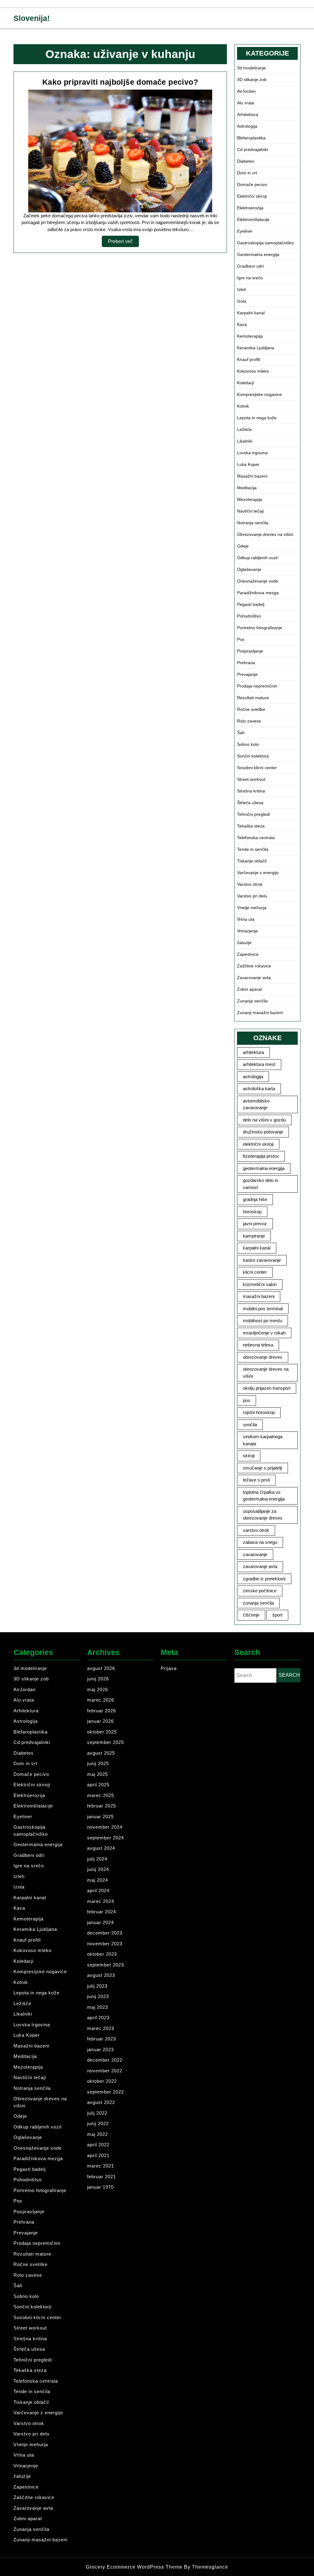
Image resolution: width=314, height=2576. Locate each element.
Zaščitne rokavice (254, 966)
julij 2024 (97, 1859)
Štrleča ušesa (250, 803)
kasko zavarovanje (262, 1260)
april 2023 (98, 2018)
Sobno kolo (248, 744)
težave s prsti (256, 1480)
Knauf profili (249, 359)
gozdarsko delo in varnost (260, 1184)
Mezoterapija (250, 499)
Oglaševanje (249, 569)
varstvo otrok (256, 1530)
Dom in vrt (247, 173)
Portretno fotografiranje (260, 628)
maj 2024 (98, 1880)
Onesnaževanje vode (258, 581)
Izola (242, 301)
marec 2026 (101, 1700)
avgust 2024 (101, 1848)
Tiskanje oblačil (252, 861)
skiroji (249, 1456)
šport (277, 1615)
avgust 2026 (101, 1668)
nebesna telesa (258, 1345)
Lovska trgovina (252, 453)
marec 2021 (101, 2166)
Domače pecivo (252, 184)
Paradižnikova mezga (258, 593)
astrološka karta (259, 1089)
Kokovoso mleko (253, 371)
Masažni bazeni (252, 476)
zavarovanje (255, 1554)
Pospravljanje (250, 651)
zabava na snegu (260, 1542)
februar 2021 (101, 2177)
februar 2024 (101, 1912)
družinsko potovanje (263, 1132)
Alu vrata (246, 103)
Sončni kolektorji (253, 756)
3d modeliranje (251, 68)
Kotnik (243, 406)
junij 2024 (98, 1869)
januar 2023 (100, 2049)
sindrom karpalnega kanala (263, 1440)
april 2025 (98, 1785)
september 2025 (105, 1742)
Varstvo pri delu (252, 896)
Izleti (241, 289)
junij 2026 (98, 1679)
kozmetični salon (260, 1284)
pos (247, 1400)
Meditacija (247, 488)
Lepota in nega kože (257, 418)
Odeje (243, 546)
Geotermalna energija (258, 254)
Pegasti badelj (251, 604)
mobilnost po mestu (262, 1321)
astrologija (253, 1077)
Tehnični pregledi (253, 814)
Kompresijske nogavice (259, 394)
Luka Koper (248, 464)
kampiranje (254, 1236)
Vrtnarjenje (247, 931)
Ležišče (244, 429)
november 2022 (105, 2071)
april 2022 (98, 2145)
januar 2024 (100, 1922)
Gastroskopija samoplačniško (265, 243)
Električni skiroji (252, 196)
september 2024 (105, 1838)
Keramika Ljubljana (256, 348)
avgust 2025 (101, 1753)
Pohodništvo (249, 616)
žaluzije (244, 943)
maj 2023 (98, 2007)
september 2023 (105, 1965)
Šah (241, 733)
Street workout (251, 779)
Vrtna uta (246, 919)
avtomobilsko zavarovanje (256, 1104)
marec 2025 (101, 1795)
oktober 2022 (102, 2081)
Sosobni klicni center (257, 768)
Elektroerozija (250, 208)
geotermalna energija (264, 1168)
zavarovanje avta (260, 1566)
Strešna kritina (251, 791)
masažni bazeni (259, 1296)
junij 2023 (98, 1996)
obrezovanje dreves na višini (266, 1373)
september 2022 (105, 2092)
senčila (250, 1425)
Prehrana (246, 663)
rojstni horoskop (259, 1412)
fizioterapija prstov (261, 1156)
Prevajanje (247, 674)
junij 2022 (98, 2123)
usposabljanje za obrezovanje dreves (263, 1515)
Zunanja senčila (252, 1001)
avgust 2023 (101, 1975)
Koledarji (245, 383)
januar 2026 (100, 1721)
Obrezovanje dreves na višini (265, 534)
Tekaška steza (251, 826)
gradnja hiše (255, 1199)
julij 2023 (97, 1986)
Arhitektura (248, 114)
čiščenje (251, 1615)
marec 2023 (101, 2028)
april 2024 (98, 1890)
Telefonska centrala (256, 838)
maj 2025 (98, 1774)
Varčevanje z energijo (258, 873)
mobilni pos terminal (263, 1309)
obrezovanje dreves (263, 1357)
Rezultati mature (253, 698)
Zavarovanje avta (254, 978)
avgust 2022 (101, 2102)
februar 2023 (101, 2039)
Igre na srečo (250, 278)
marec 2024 (101, 1901)
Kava (242, 324)
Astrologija (247, 126)
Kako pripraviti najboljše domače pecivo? (120, 82)
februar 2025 (101, 1806)
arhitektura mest (259, 1064)
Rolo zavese (249, 721)
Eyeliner (245, 231)
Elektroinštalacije (253, 219)
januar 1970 (100, 2187)
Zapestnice (248, 954)
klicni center (255, 1272)
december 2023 (105, 1933)
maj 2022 (98, 2134)
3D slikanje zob (252, 79)
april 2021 (98, 2155)
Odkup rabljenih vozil (257, 558)
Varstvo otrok (250, 884)
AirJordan (246, 91)
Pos (241, 639)
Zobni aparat (249, 989)
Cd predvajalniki (253, 149)
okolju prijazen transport (267, 1388)
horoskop (252, 1212)
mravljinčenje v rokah (264, 1333)
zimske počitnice (260, 1591)
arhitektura (253, 1052)
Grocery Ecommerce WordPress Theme (135, 2567)
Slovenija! (32, 18)
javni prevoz (255, 1224)
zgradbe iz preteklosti (264, 1579)
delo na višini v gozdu (264, 1120)
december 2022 (105, 2060)
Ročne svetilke (251, 709)
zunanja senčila (258, 1603)
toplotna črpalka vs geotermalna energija (264, 1496)
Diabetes (246, 161)
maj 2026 (98, 1689)
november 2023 (105, 1944)
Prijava (169, 1668)
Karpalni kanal (251, 313)
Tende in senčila (253, 849)
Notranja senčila (253, 523)
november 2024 (105, 1827)
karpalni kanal (257, 1248)
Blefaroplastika (251, 138)
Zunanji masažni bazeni (260, 1013)
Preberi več (123, 243)
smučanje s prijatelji (262, 1468)
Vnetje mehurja (252, 908)
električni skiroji (258, 1144)
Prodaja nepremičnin (257, 686)
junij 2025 (98, 1763)
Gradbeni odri (250, 266)
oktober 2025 (102, 1732)
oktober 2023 (102, 1954)
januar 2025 (100, 1817)
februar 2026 (101, 1711)
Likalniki (245, 441)
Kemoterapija (250, 336)
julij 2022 (97, 2113)
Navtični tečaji (250, 511)
